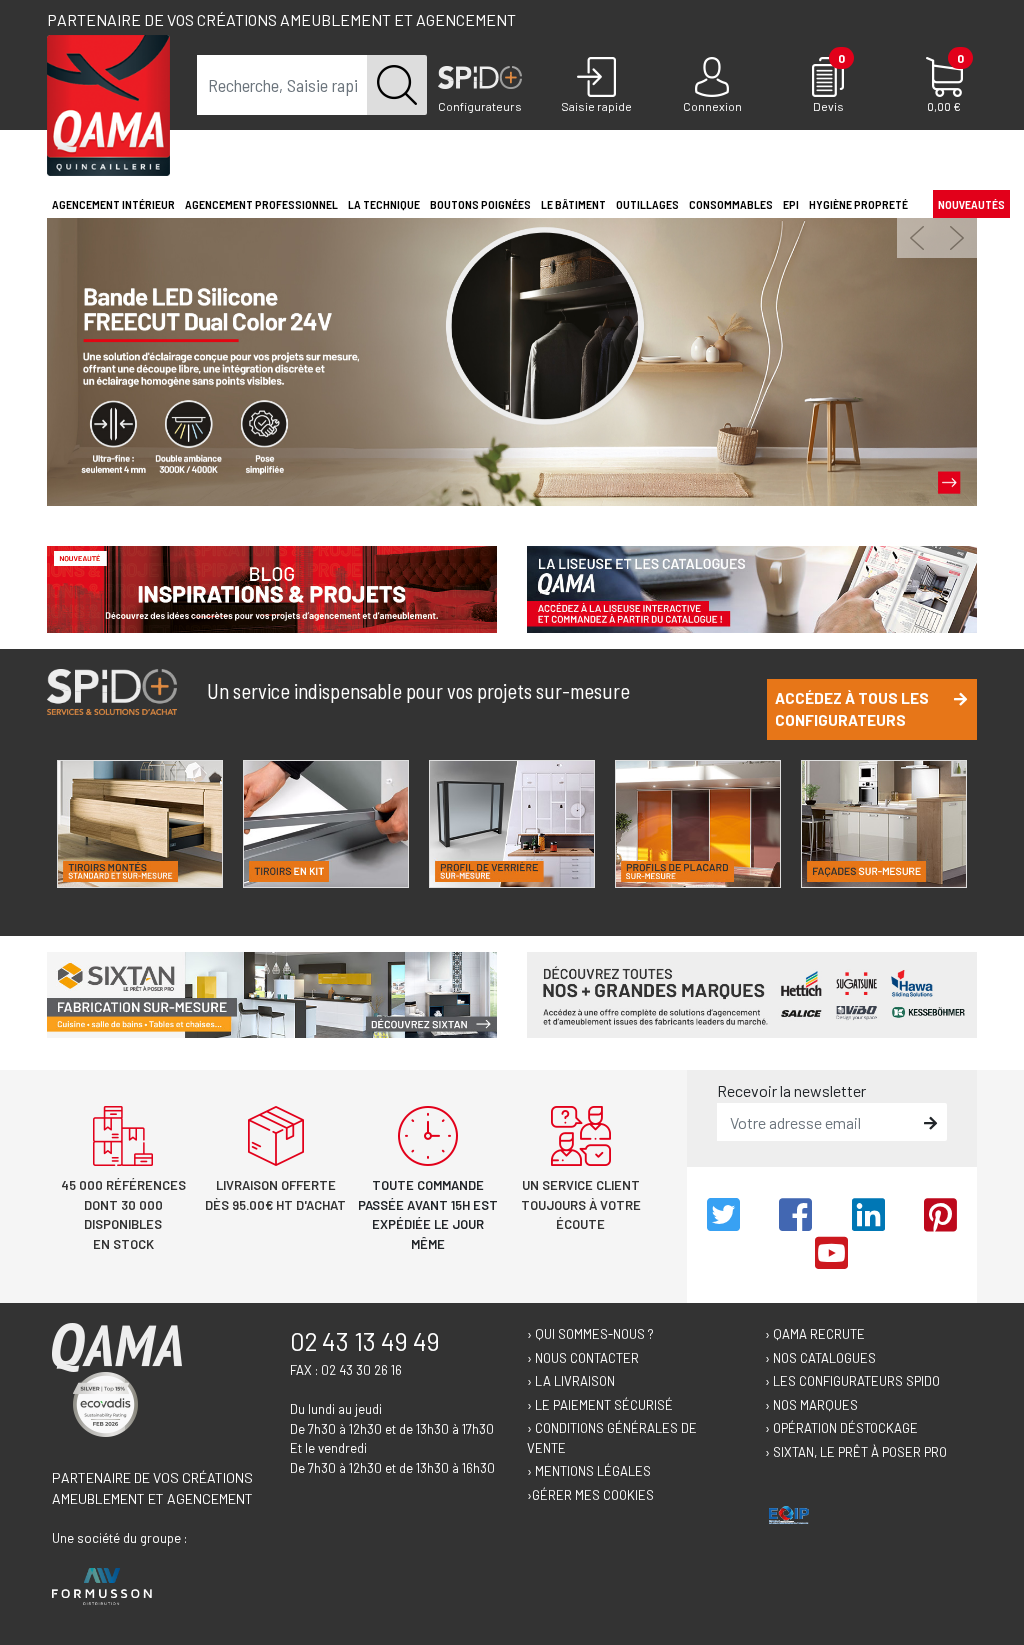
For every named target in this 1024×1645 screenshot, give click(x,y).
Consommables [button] (731, 204)
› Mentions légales (589, 1471)
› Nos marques (811, 1405)
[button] (917, 238)
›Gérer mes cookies (590, 1495)
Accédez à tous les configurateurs (852, 709)
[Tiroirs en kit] (326, 824)
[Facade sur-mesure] (884, 824)
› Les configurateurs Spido (852, 1381)
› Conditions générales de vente (612, 1438)
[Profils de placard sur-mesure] (698, 824)
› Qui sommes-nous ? (590, 1334)
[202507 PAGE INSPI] (272, 586)
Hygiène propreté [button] (858, 204)
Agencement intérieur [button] (113, 204)
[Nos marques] (752, 992)
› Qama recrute (815, 1334)
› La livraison (571, 1381)
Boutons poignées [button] (480, 204)
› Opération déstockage (841, 1428)
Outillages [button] (647, 204)
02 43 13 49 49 (365, 1341)
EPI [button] (791, 204)
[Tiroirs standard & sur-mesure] (140, 824)
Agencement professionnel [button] (261, 204)
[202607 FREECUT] (512, 359)
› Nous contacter (583, 1358)
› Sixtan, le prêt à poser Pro (856, 1452)
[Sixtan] (272, 992)
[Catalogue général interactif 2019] (752, 586)
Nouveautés (971, 204)
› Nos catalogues (820, 1358)
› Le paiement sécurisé (600, 1405)
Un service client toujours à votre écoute (581, 1204)
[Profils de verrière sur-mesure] (512, 824)
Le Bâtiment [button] (573, 204)
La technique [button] (384, 204)
